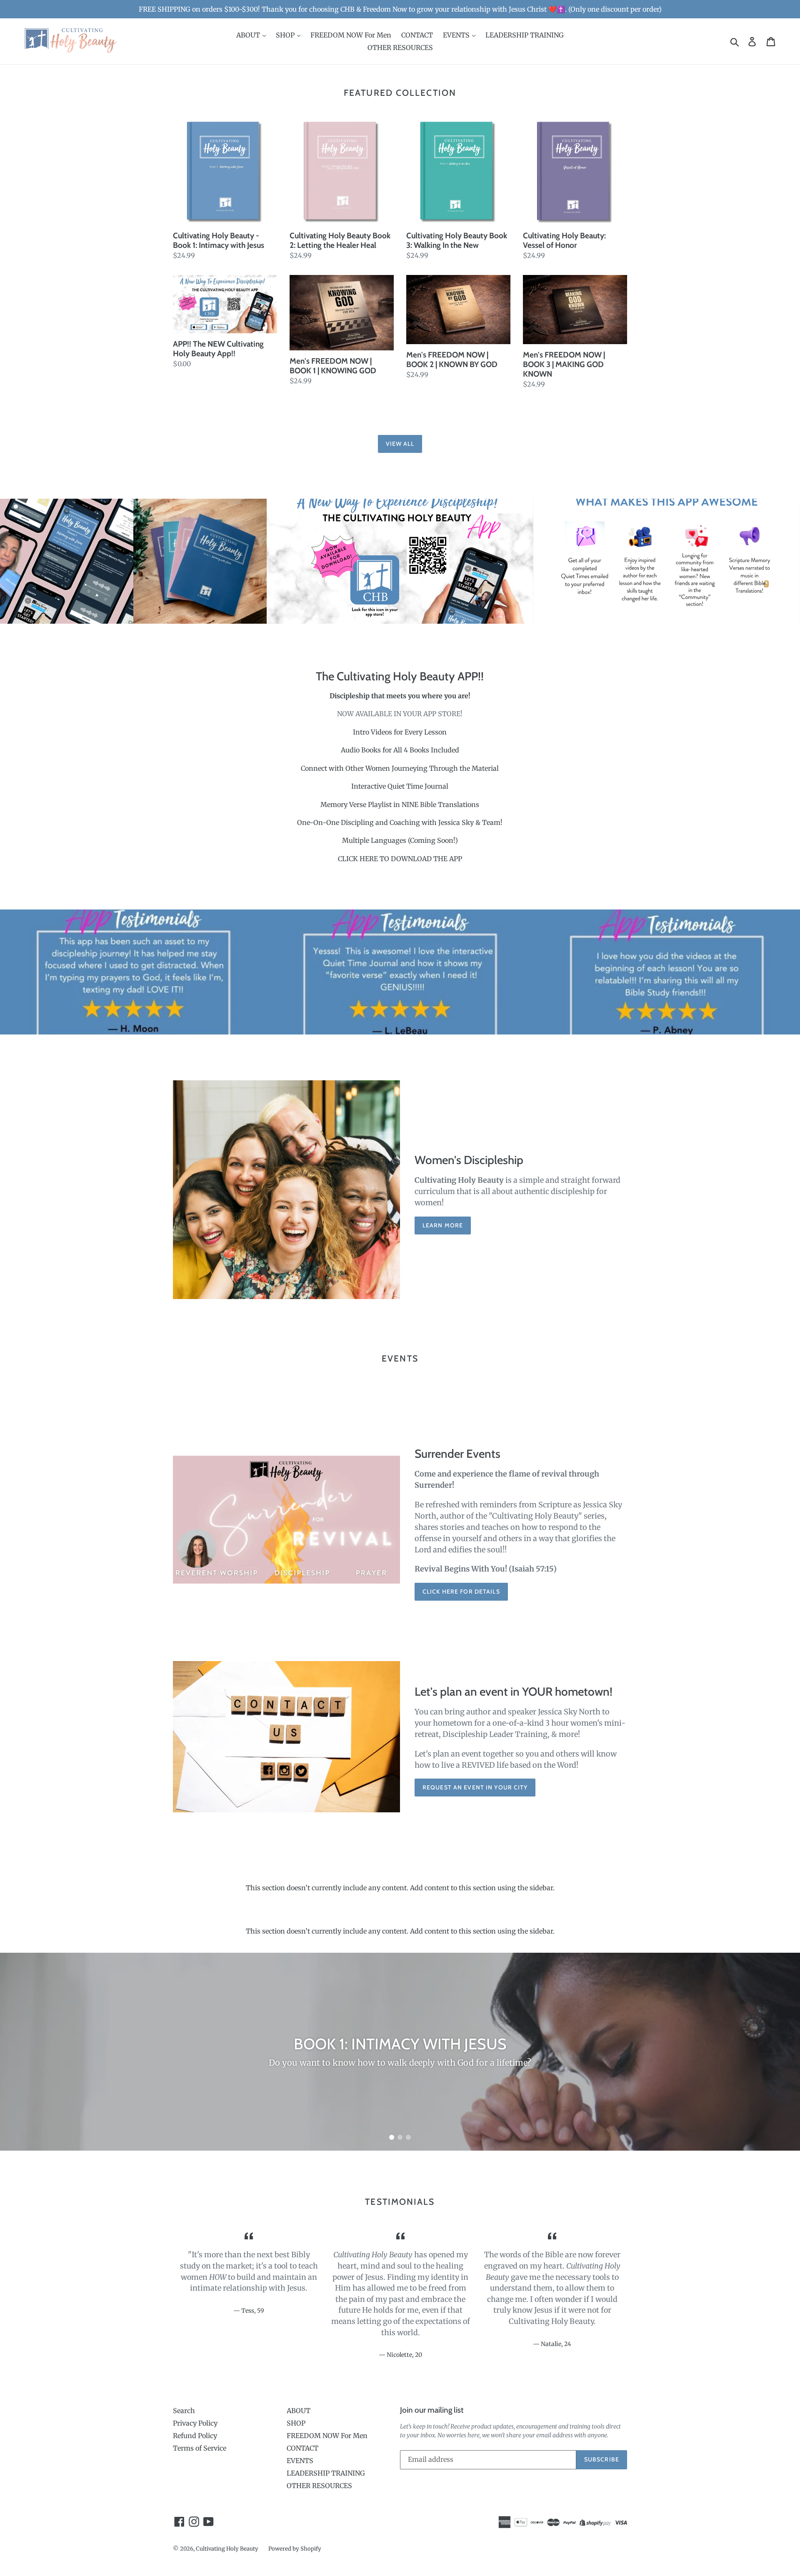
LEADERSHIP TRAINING (525, 35)
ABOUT (249, 35)
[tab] (392, 2137)
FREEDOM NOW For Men (351, 35)
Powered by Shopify (295, 2549)
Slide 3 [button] (408, 2137)
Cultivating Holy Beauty (227, 2549)
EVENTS (457, 35)
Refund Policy (195, 2436)
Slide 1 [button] (392, 2137)
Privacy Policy (195, 2423)
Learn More (443, 1225)
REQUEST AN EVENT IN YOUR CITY (475, 1787)
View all (400, 444)
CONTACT (417, 35)
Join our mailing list (432, 2410)
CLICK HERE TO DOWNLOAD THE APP (400, 859)
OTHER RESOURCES (400, 47)
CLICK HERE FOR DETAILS (461, 1592)
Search (184, 2411)
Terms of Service (200, 2448)
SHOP (286, 35)
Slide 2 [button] (400, 2137)
